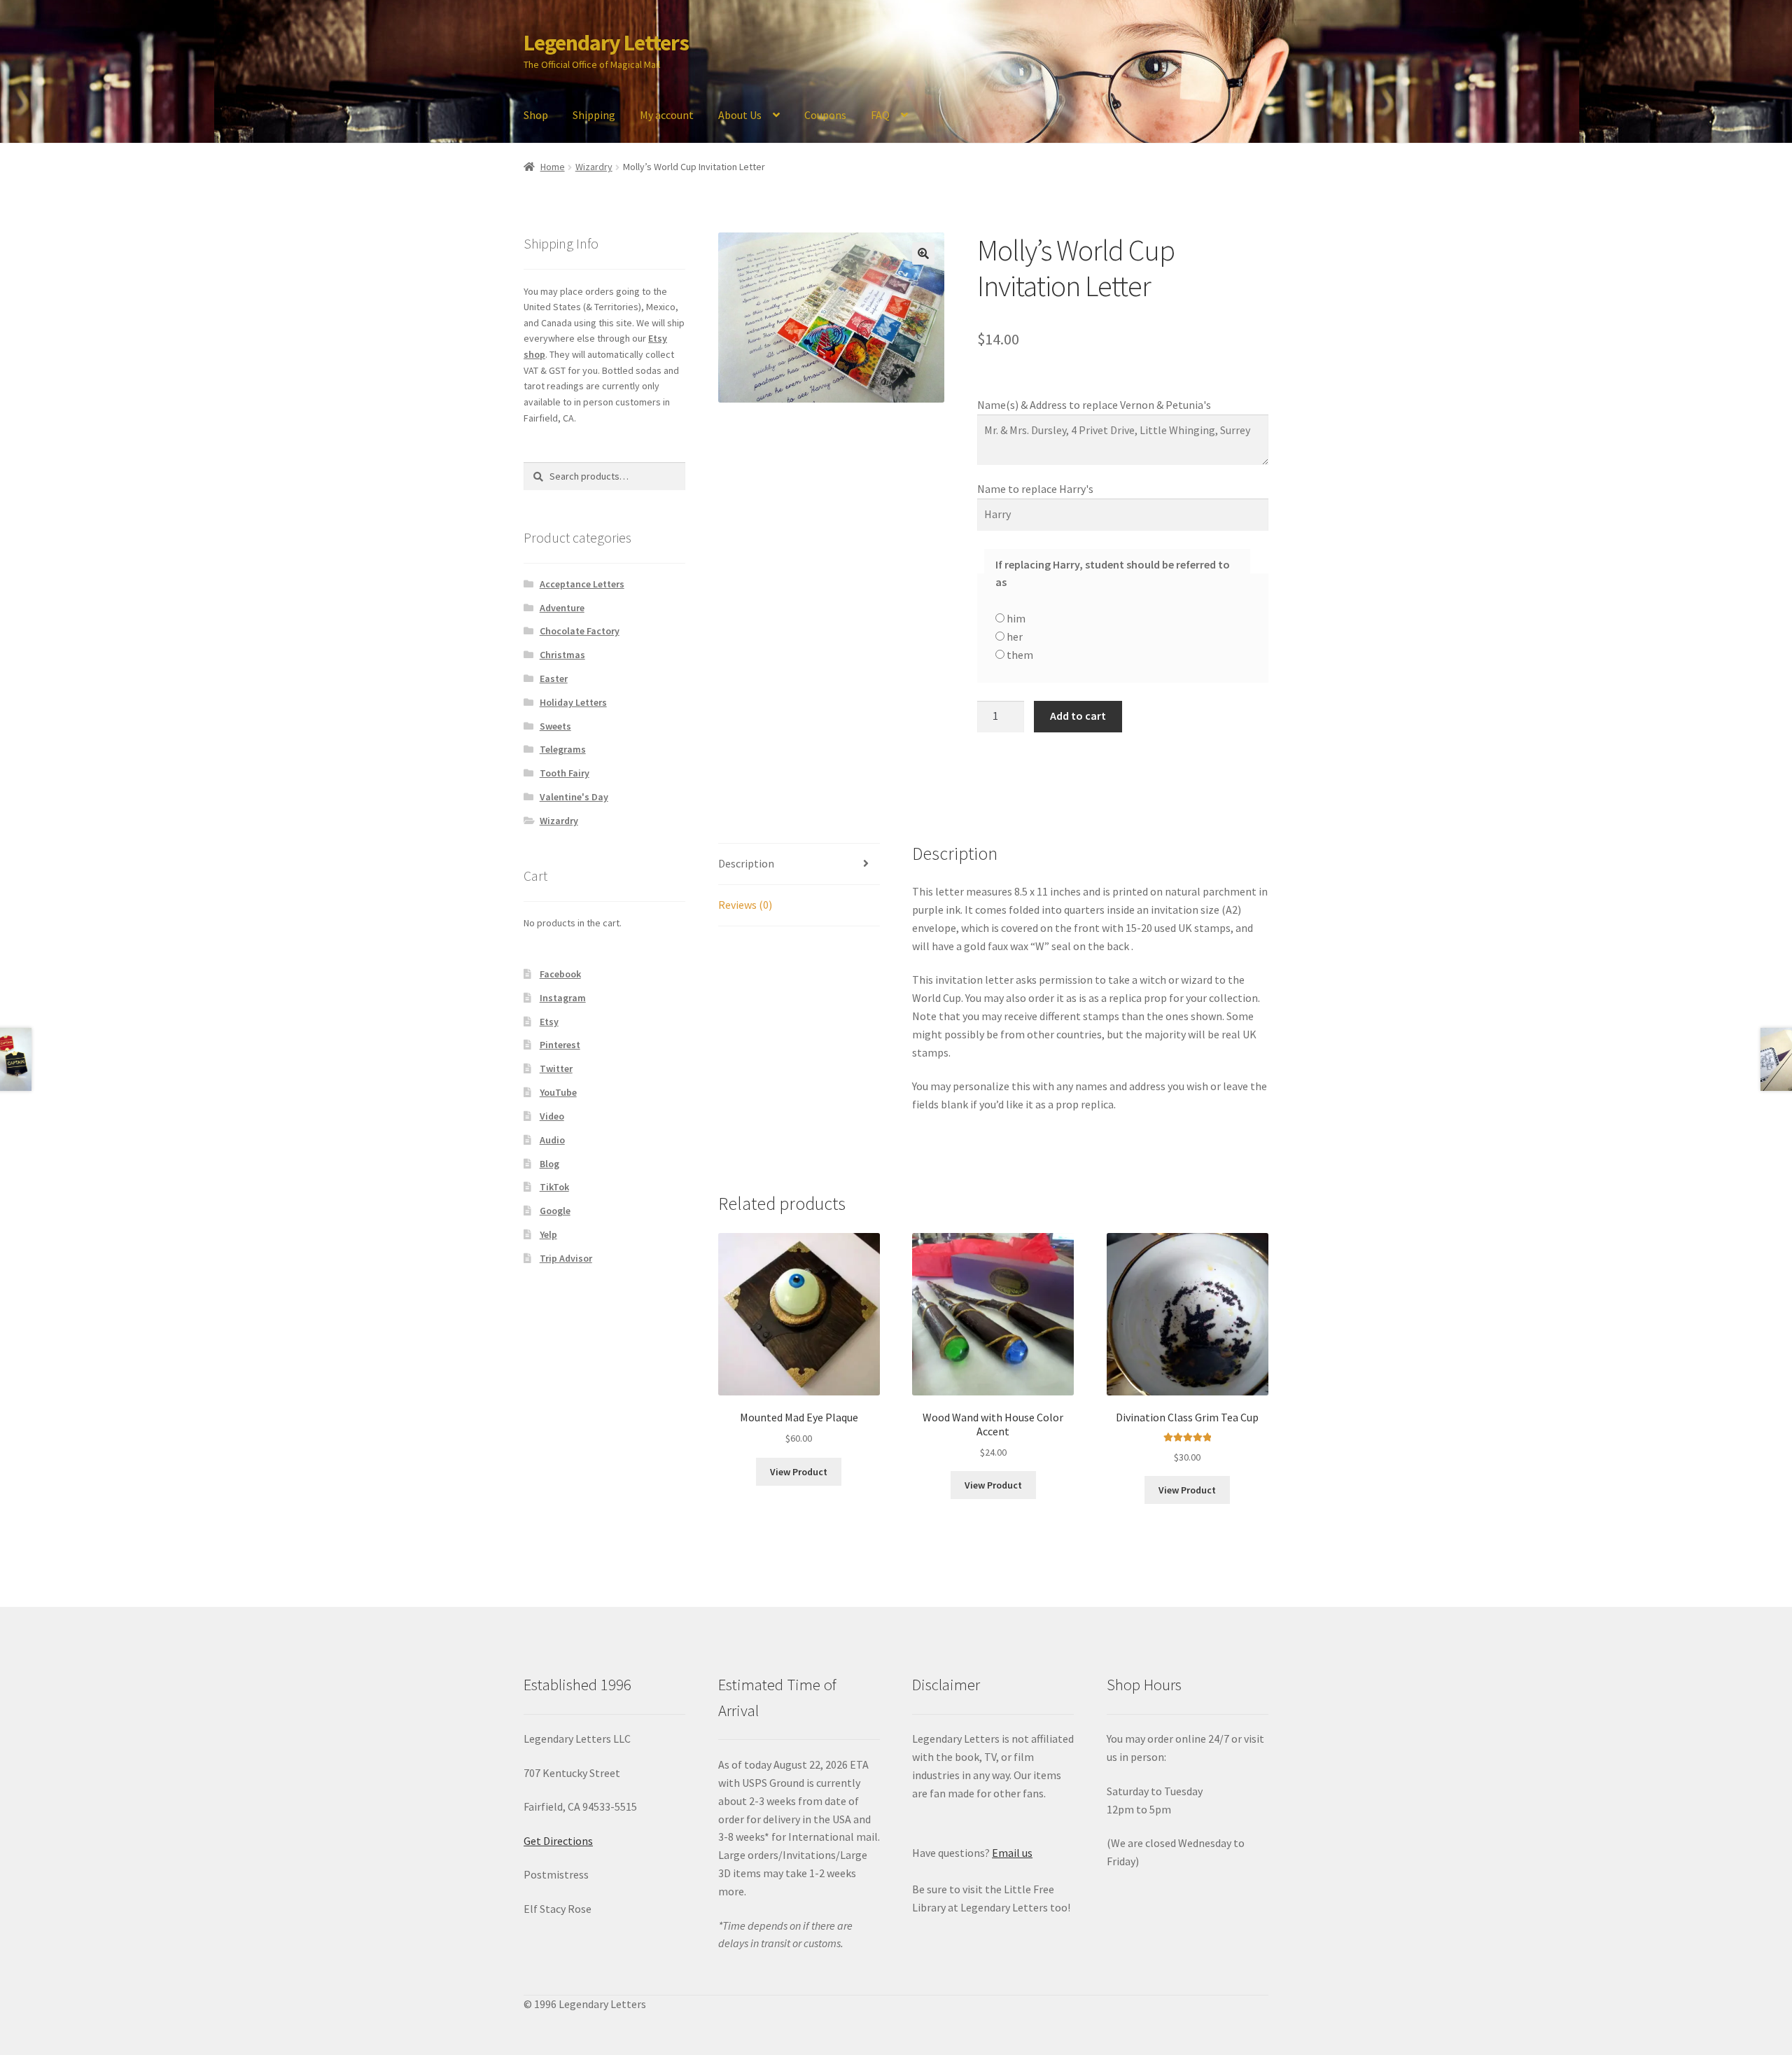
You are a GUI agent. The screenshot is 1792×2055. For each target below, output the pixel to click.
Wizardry (594, 167)
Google (555, 1211)
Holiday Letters (573, 702)
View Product (799, 1472)
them (1019, 655)
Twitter (556, 1068)
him (1015, 618)
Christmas (562, 655)
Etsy (549, 1022)
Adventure (562, 608)
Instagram (563, 998)
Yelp (548, 1234)
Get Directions (558, 1841)
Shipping (594, 115)
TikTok (554, 1187)
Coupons (825, 115)
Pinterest (560, 1045)
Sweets (555, 726)
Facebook (560, 974)
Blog (549, 1164)
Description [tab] (746, 863)
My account (667, 115)
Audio (552, 1140)
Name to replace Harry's (1036, 489)
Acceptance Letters (582, 584)
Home (553, 167)
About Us (740, 115)
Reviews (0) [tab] (745, 905)
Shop (536, 115)
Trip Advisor (566, 1258)
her (1014, 636)
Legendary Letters (606, 43)
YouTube (558, 1092)
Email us (1012, 1853)
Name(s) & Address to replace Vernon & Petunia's (1095, 405)
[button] (923, 253)
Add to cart (1078, 716)
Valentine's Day (574, 797)
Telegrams (563, 749)
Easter (554, 678)
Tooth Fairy (565, 773)
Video (552, 1116)
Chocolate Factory (580, 631)
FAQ (880, 115)
